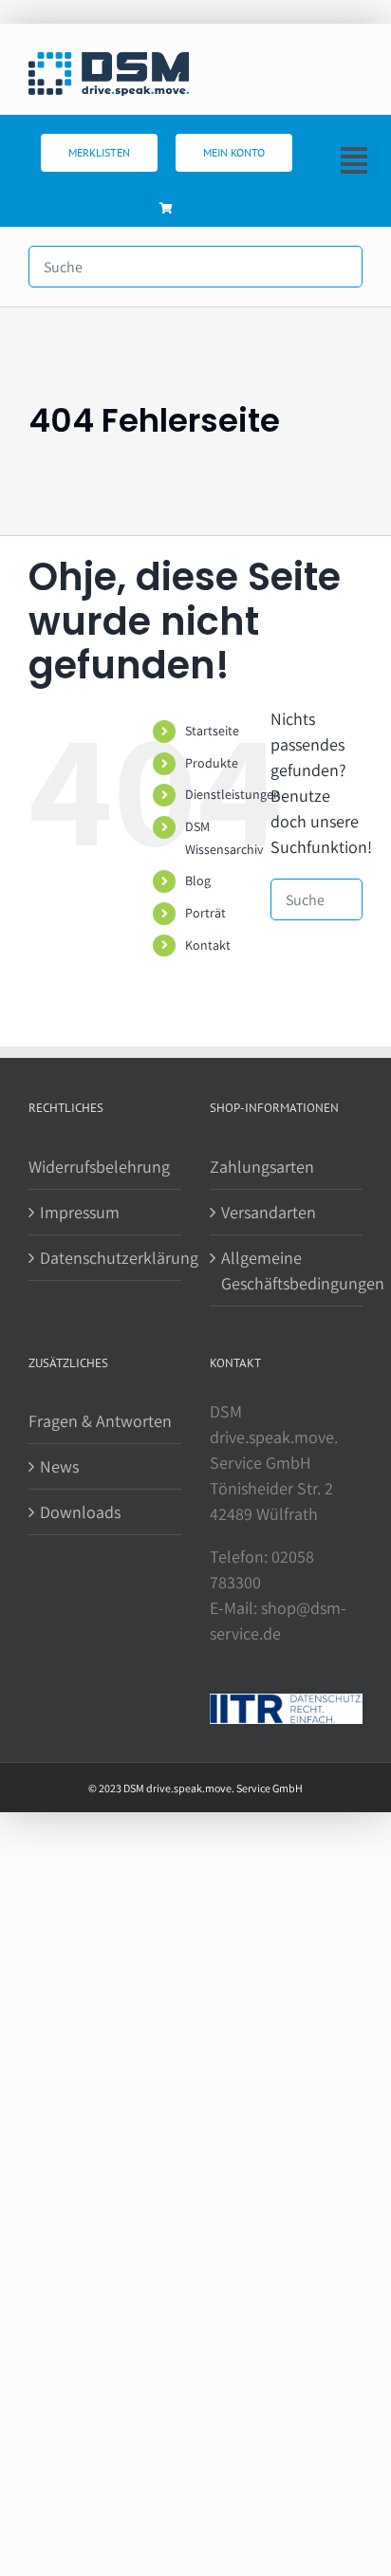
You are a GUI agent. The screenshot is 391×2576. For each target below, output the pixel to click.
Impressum (80, 1212)
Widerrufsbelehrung (99, 1167)
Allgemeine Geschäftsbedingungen (287, 1270)
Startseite (212, 731)
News (59, 1466)
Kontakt (208, 945)
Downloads (80, 1512)
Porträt (205, 913)
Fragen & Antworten (100, 1421)
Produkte (212, 763)
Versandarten (269, 1212)
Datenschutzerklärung (106, 1258)
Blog (198, 880)
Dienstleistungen (233, 794)
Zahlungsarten (262, 1167)
